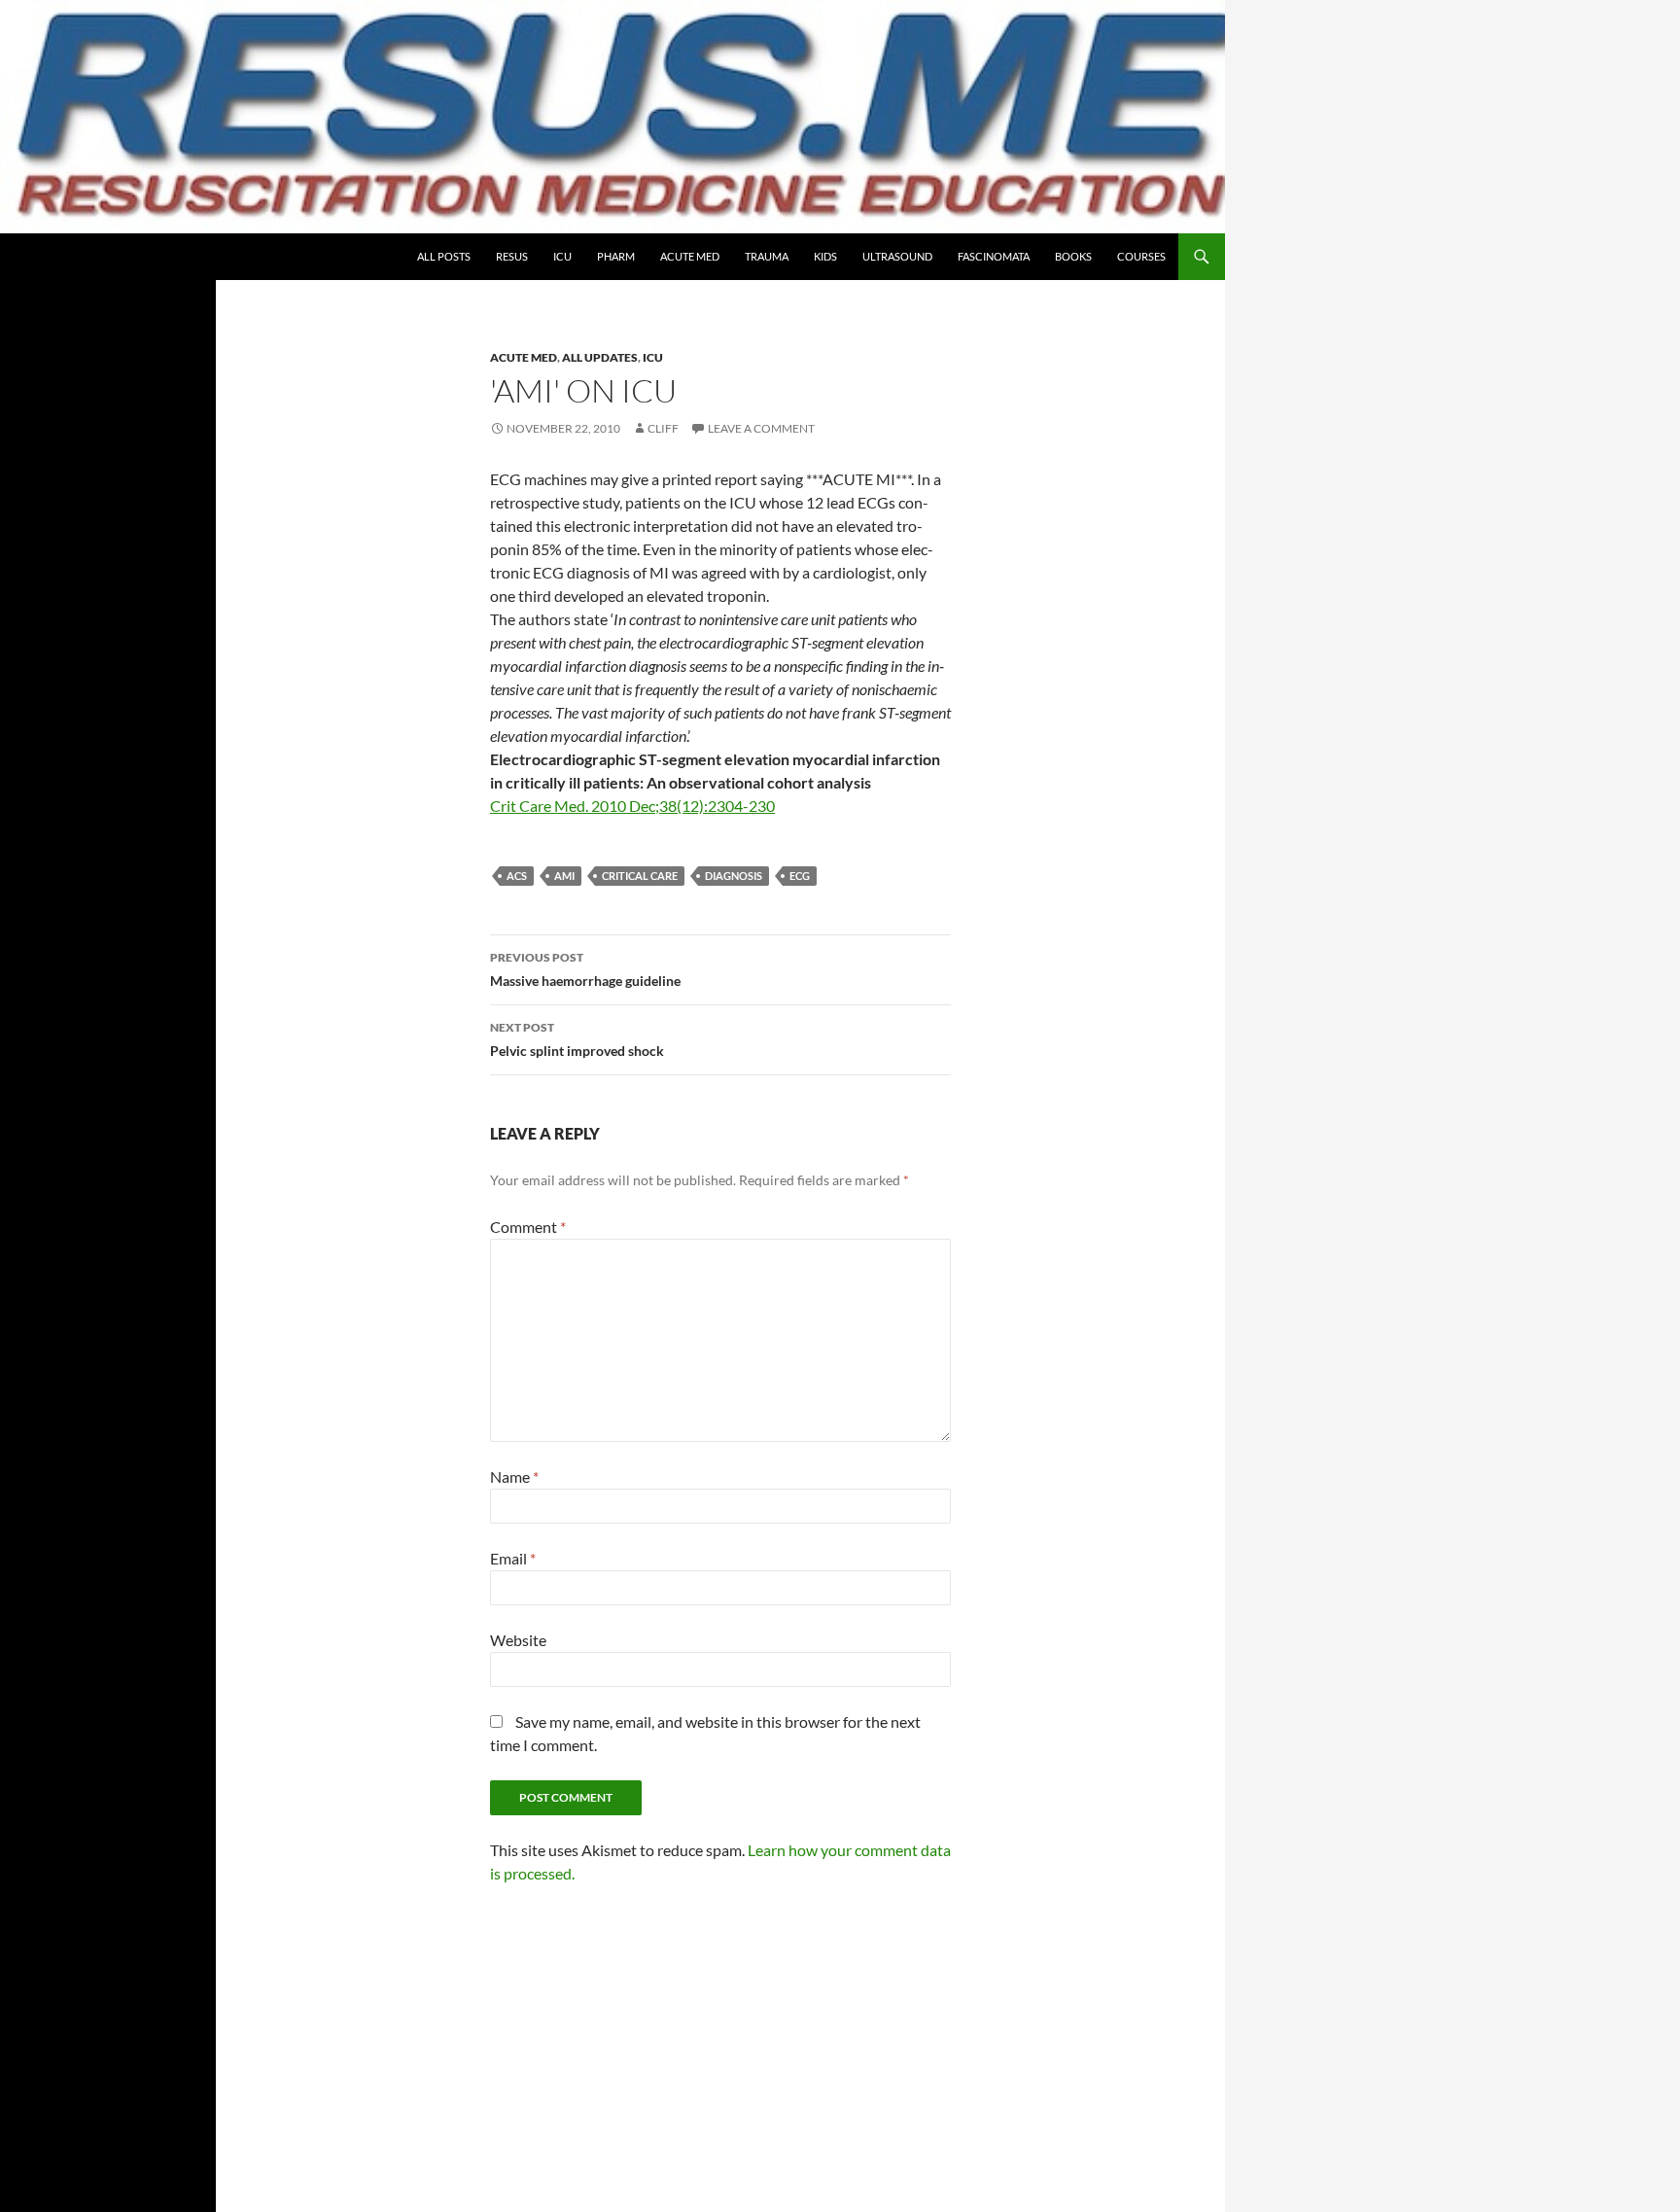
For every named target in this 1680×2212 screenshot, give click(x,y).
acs (517, 876)
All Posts (444, 256)
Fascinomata (994, 256)
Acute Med (690, 256)
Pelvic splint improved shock (577, 1039)
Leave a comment (761, 428)
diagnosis (734, 876)
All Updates (600, 357)
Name (514, 1476)
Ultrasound (897, 256)
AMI (564, 876)
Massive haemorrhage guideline (585, 969)
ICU (562, 256)
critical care (640, 876)
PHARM (616, 256)
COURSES (1141, 256)
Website (518, 1640)
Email (513, 1558)
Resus (512, 256)
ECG (800, 876)
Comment (528, 1227)
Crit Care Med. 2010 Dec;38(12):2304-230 (632, 806)
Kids (825, 256)
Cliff (663, 428)
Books (1073, 256)
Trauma (767, 256)
